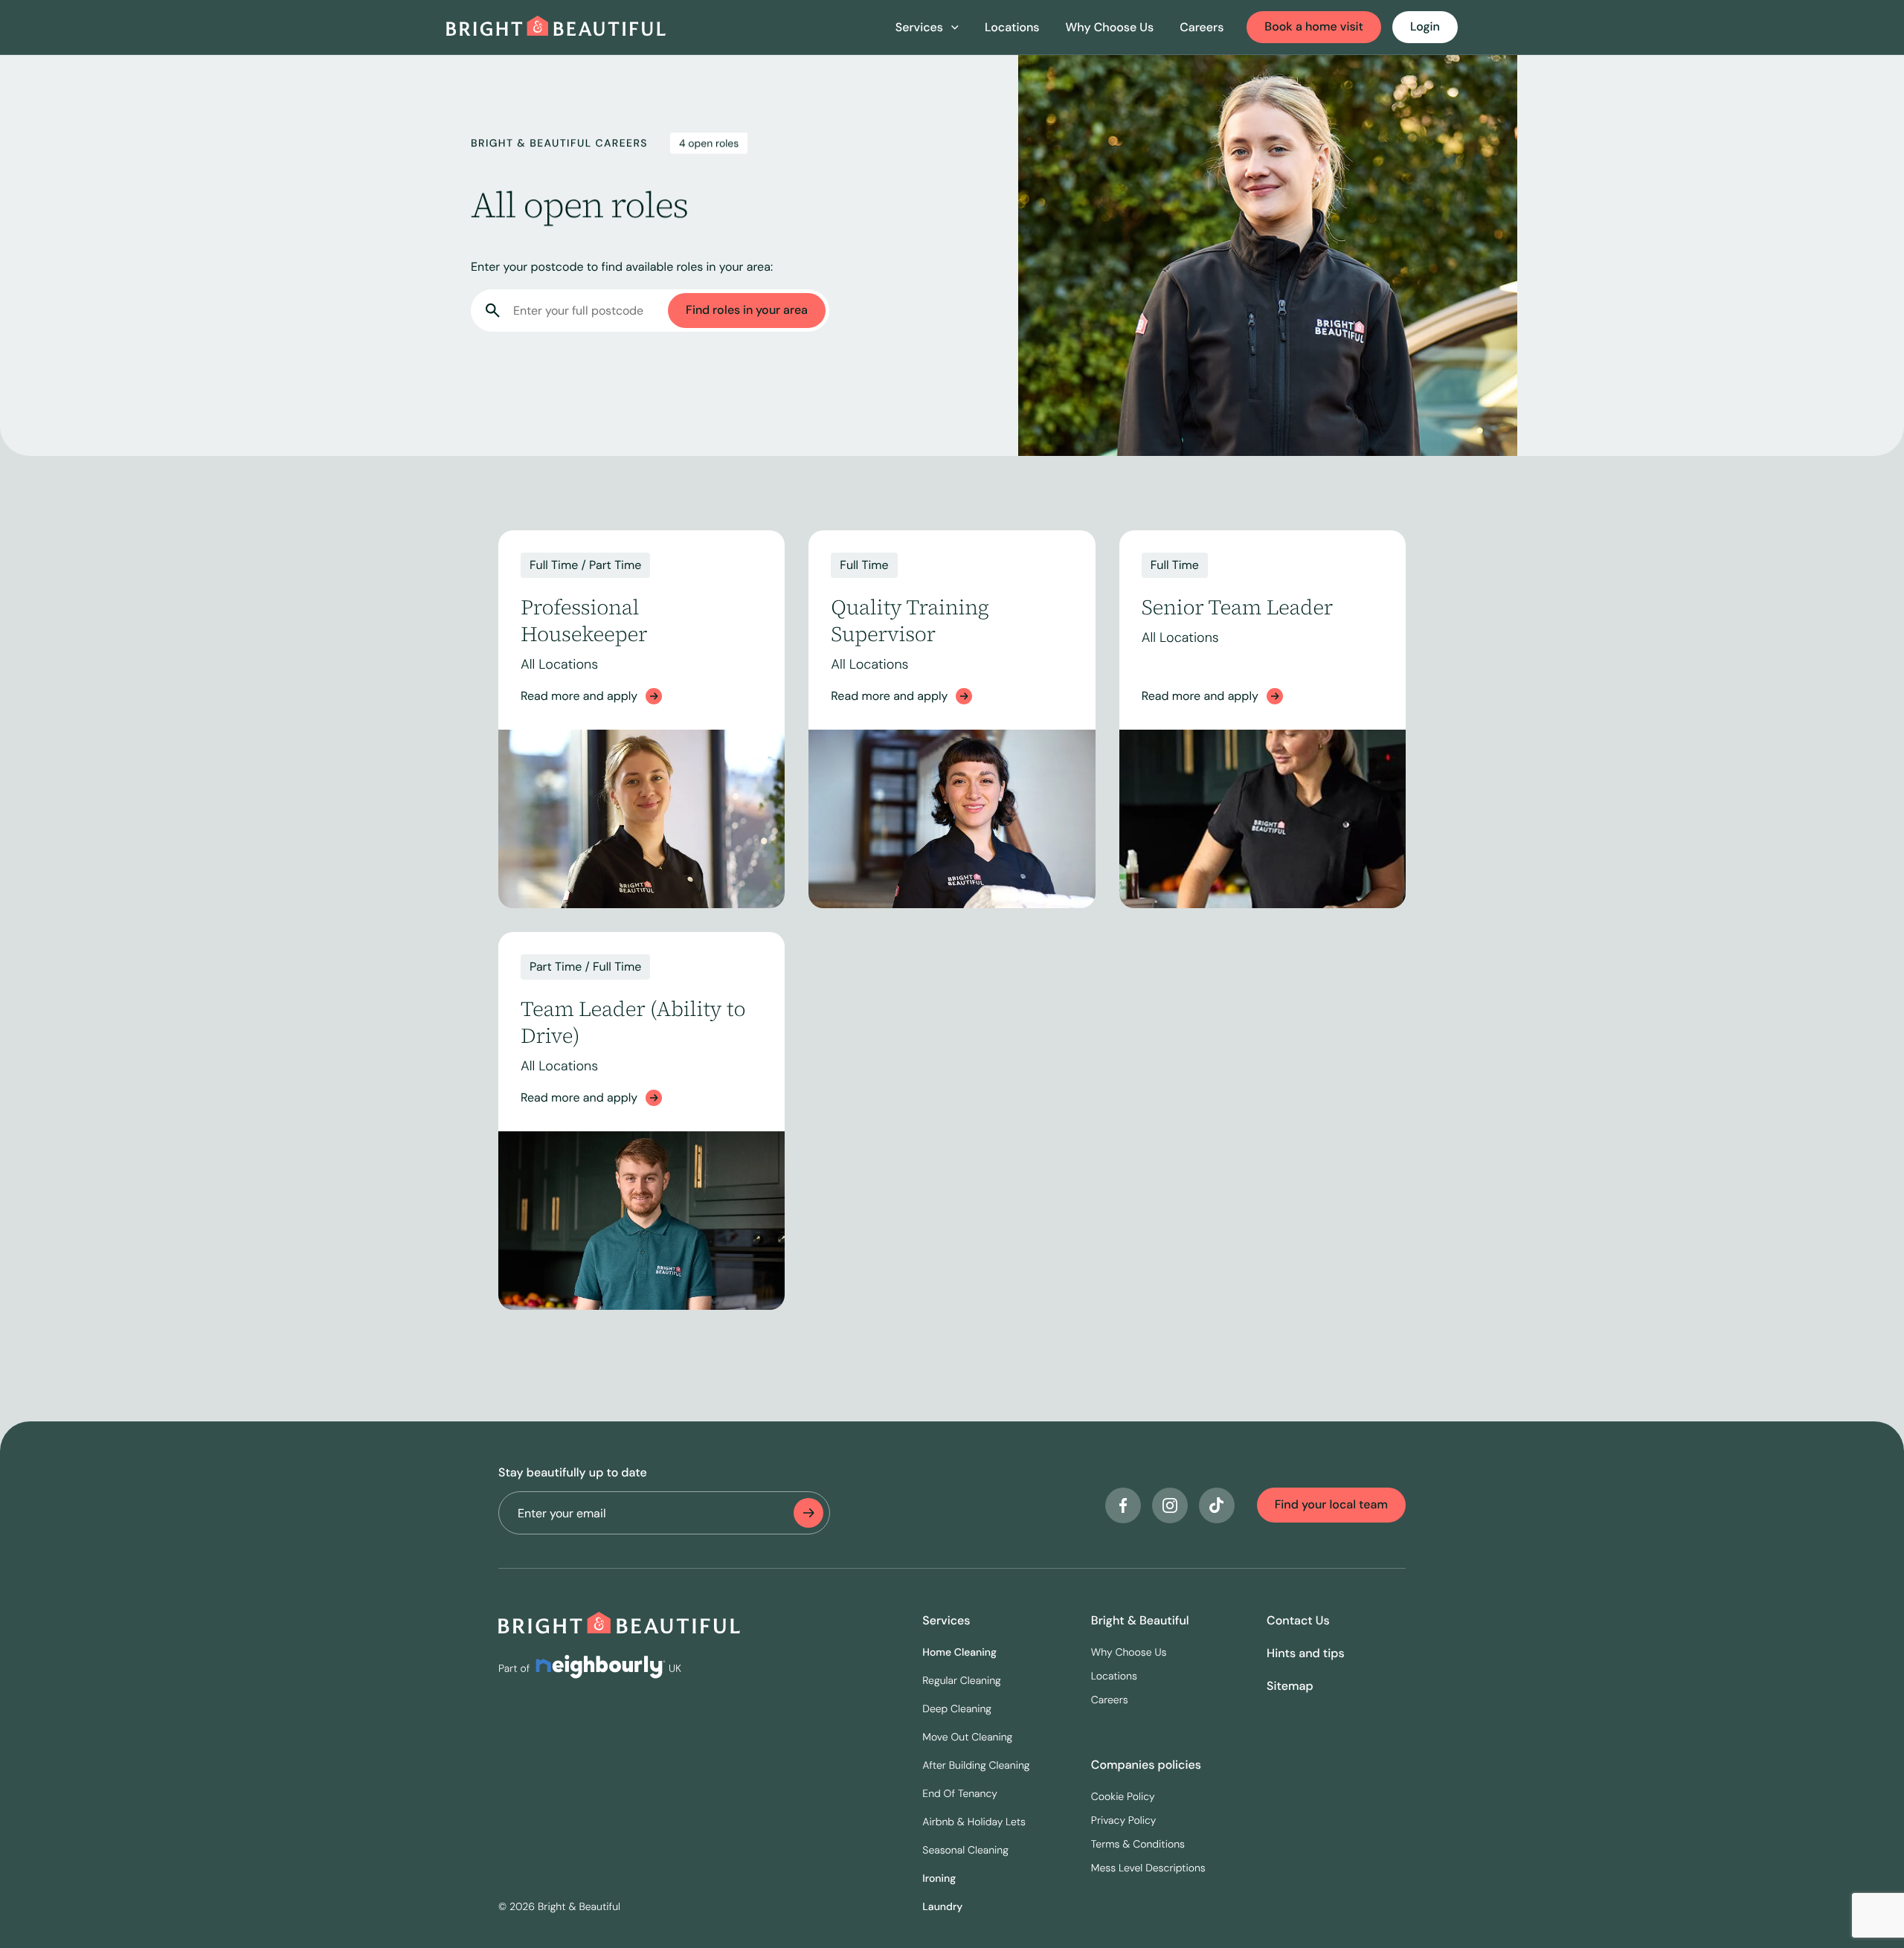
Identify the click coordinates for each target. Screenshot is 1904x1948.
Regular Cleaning (962, 1681)
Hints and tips (1306, 1653)
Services (946, 1620)
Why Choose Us (1110, 27)
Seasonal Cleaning (965, 1851)
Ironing (939, 1879)
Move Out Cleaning (967, 1738)
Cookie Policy (1123, 1797)
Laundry (942, 1907)
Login (1425, 26)
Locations (1012, 27)
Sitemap (1290, 1686)
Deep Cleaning (957, 1709)
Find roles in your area (747, 310)
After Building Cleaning (976, 1766)
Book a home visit (1314, 26)
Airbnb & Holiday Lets (974, 1822)
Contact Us (1298, 1620)
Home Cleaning (959, 1653)
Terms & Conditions (1138, 1845)
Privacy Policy (1124, 1821)
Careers (1202, 27)
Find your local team (1331, 1504)
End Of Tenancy (960, 1794)
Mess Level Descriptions (1148, 1868)
